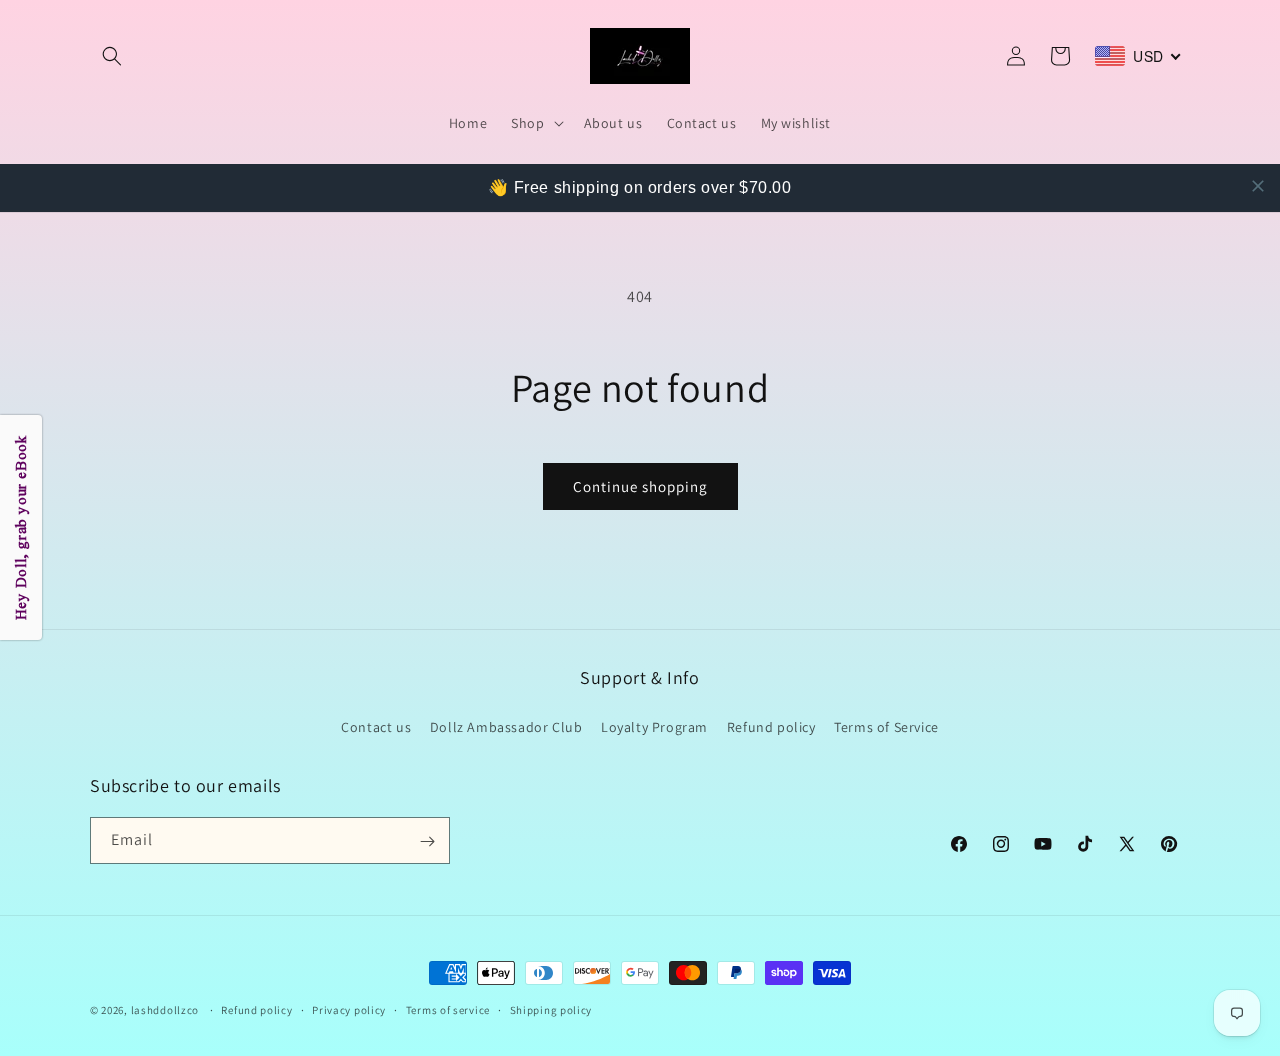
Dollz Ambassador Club (506, 726)
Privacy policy (349, 1009)
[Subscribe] (427, 841)
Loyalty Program (654, 726)
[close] (1258, 186)
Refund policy (771, 726)
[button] (112, 56)
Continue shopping (640, 486)
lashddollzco (165, 1010)
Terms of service (448, 1009)
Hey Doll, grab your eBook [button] (21, 528)
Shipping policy (551, 1009)
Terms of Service (886, 726)
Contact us (376, 726)
